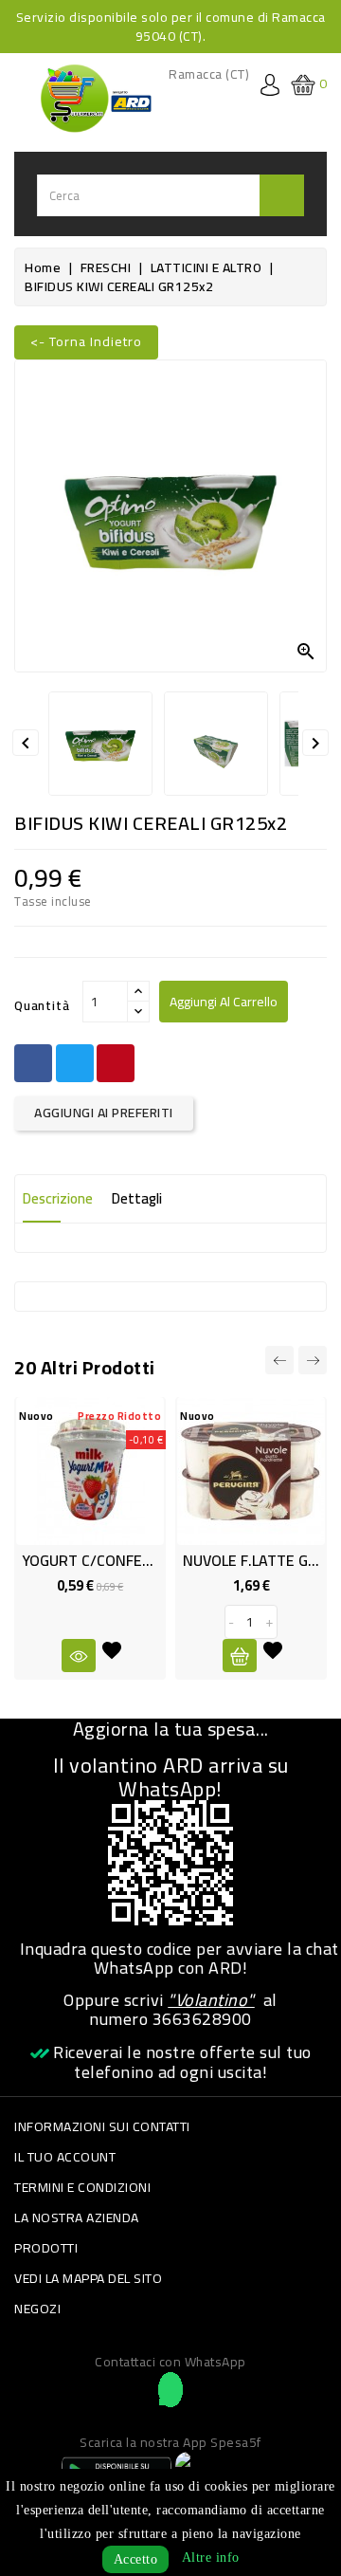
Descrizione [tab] (58, 1198)
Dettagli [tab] (137, 1198)
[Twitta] (75, 1063)
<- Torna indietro (86, 341)
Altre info (211, 2558)
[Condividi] (33, 1063)
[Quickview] (79, 1656)
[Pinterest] (116, 1063)
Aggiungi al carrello (224, 1002)
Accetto (136, 2559)
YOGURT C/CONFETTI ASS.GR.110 (135, 1560)
